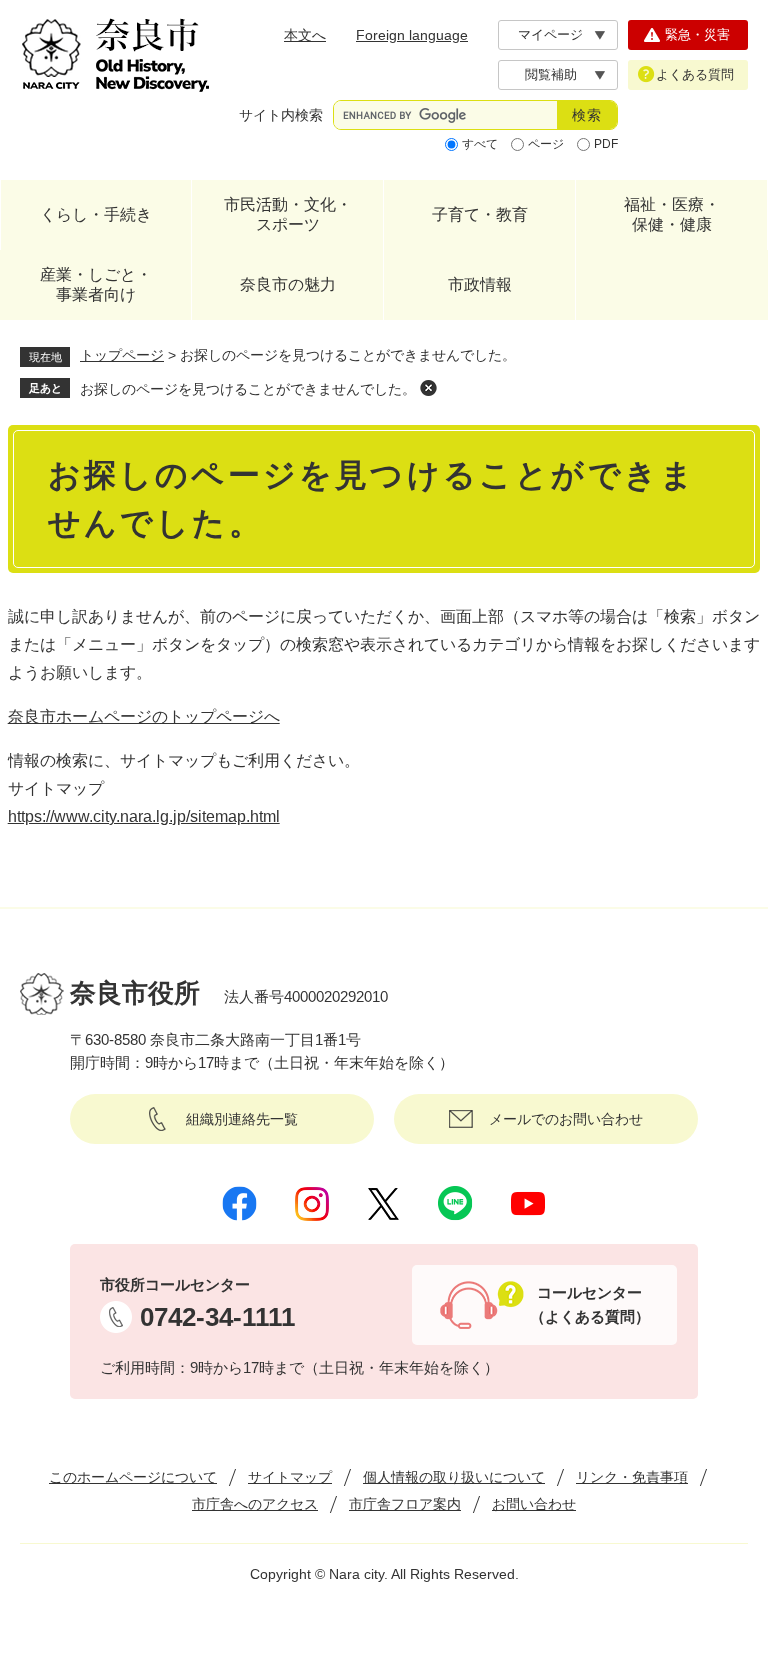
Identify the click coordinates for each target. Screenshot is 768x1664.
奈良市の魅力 (288, 284)
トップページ (122, 355)
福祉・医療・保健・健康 (672, 214)
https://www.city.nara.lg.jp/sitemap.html (144, 816)
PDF (606, 144)
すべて (480, 144)
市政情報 (480, 284)
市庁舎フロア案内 (405, 1504)
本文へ (305, 35)
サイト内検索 (281, 115)
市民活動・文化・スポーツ (288, 214)
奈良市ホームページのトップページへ (144, 716)
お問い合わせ (534, 1504)
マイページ (550, 34)
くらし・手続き (96, 214)
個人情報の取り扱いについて (454, 1477)
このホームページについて (133, 1477)
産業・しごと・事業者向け (96, 284)
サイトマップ (290, 1477)
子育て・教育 (480, 214)
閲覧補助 (551, 74)
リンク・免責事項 (632, 1477)
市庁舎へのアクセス (255, 1504)
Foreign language (412, 35)
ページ (546, 144)
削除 (428, 388)
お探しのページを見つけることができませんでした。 (248, 389)
